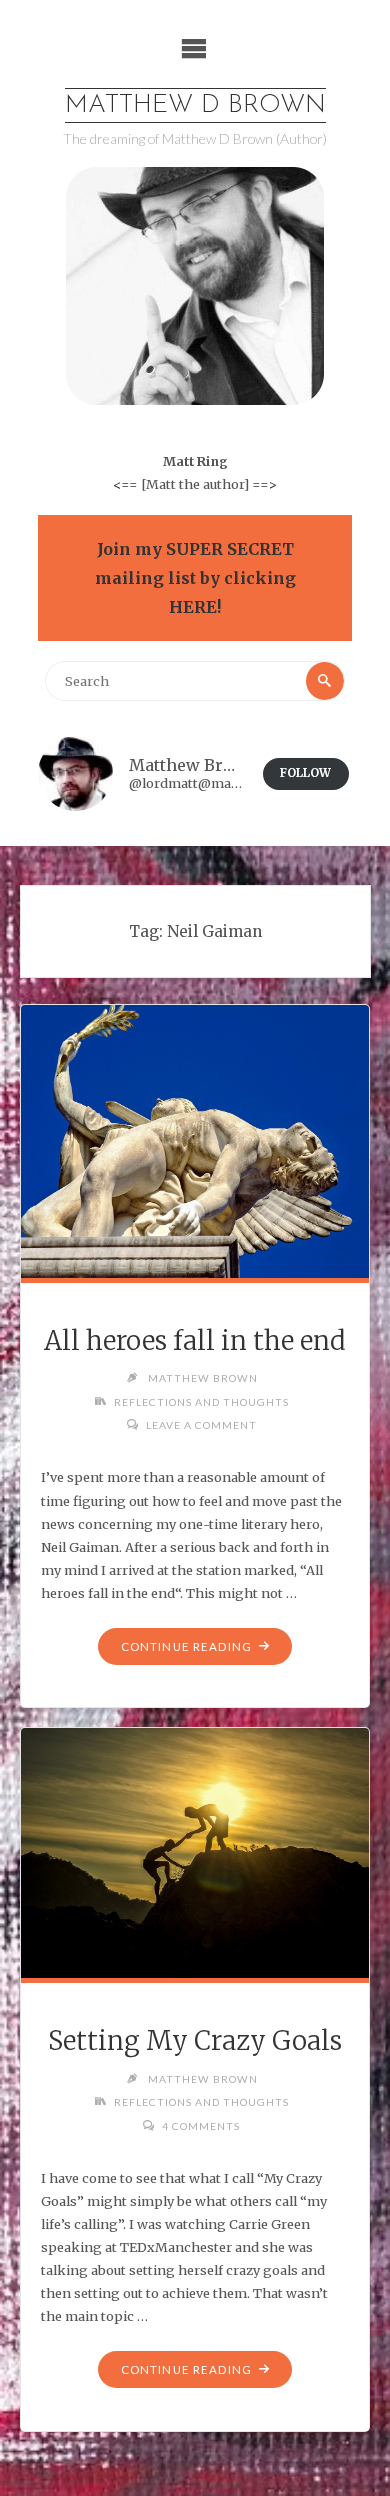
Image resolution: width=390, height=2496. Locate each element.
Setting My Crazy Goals (195, 2041)
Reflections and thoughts (201, 1402)
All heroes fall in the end (195, 1341)
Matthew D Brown (195, 105)
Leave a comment (201, 1425)
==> (264, 484)
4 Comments (201, 2126)
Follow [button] (305, 773)
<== (125, 484)
